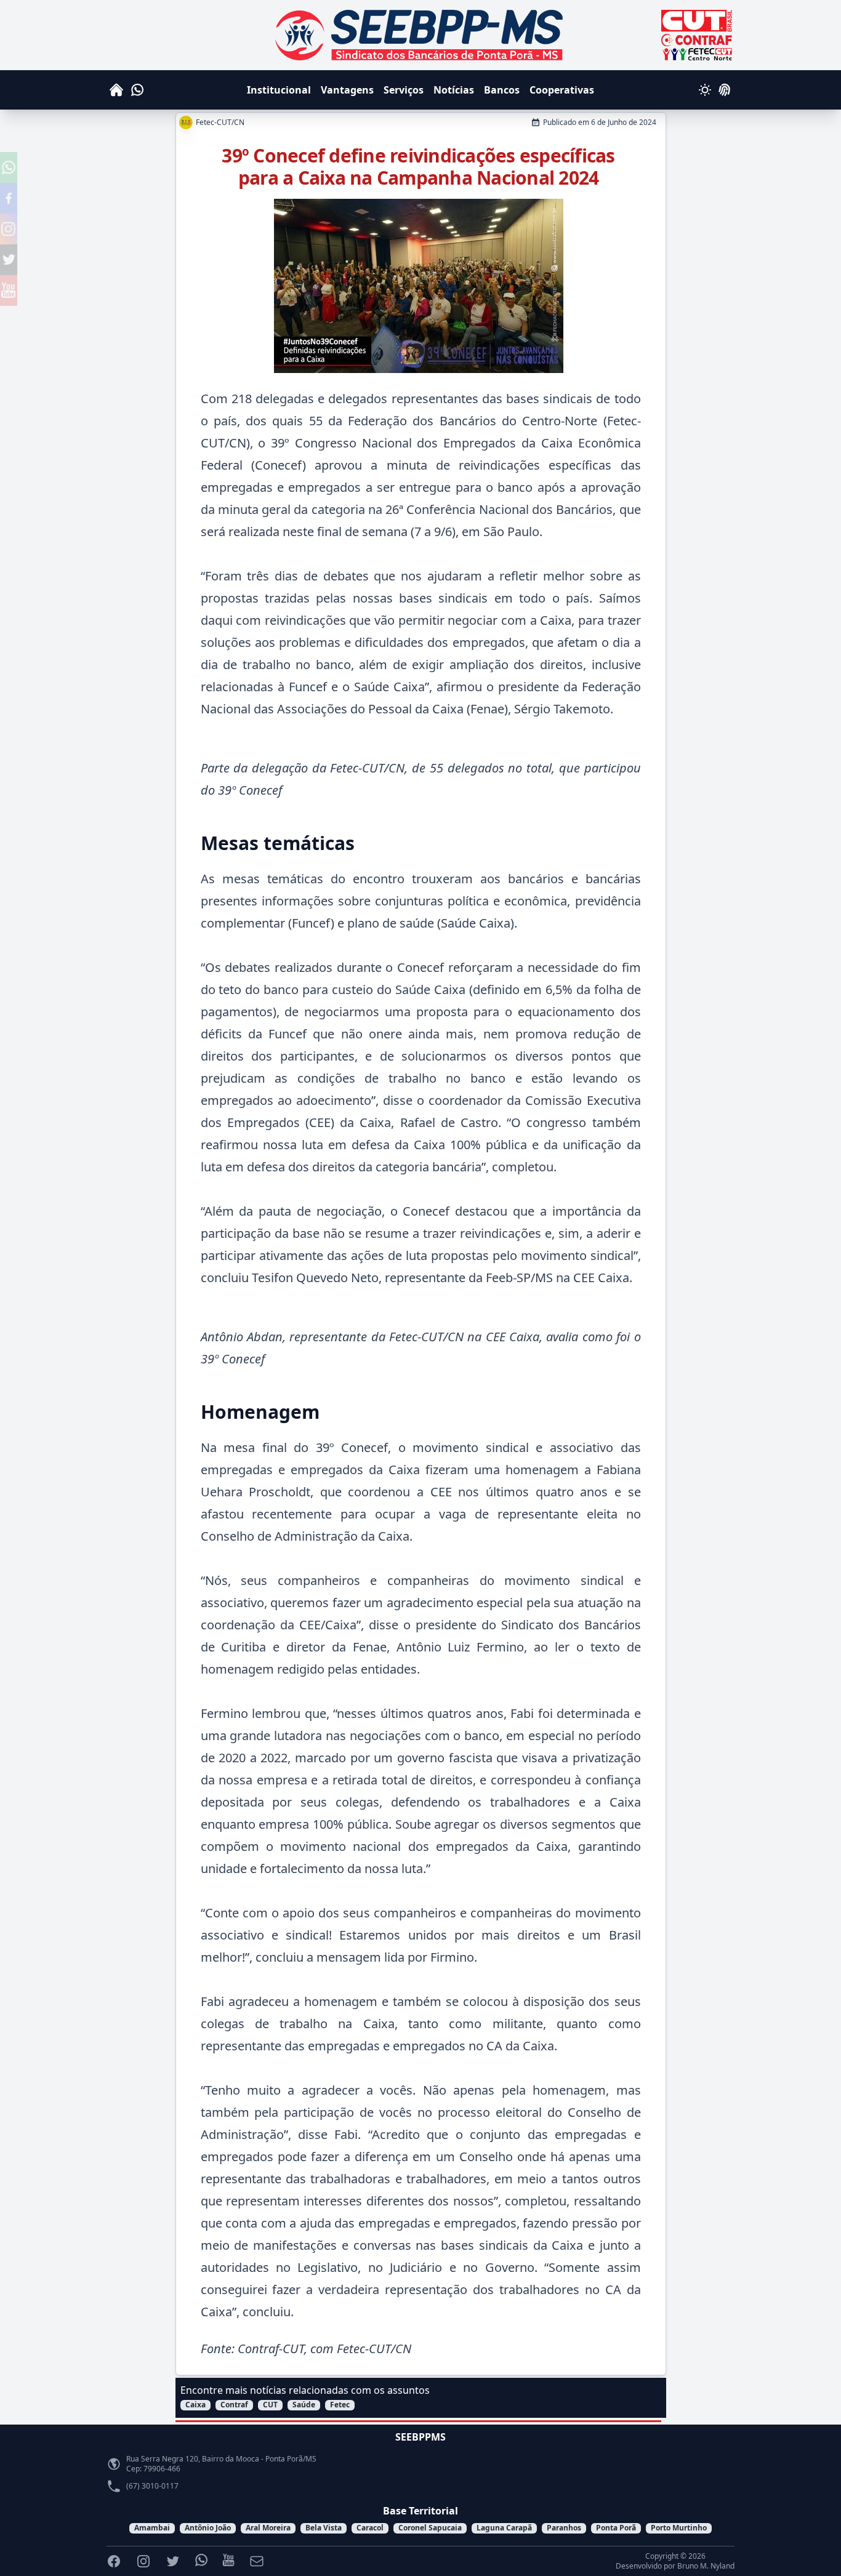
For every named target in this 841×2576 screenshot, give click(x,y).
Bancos (502, 90)
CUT (270, 2405)
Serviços (404, 90)
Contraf (234, 2405)
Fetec (340, 2405)
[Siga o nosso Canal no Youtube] (9, 291)
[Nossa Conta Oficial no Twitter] (9, 260)
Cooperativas (562, 90)
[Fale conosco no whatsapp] (9, 167)
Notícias (454, 90)
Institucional (279, 90)
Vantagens (347, 90)
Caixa (195, 2405)
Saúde (304, 2405)
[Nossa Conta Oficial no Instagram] (9, 229)
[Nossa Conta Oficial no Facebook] (9, 198)
